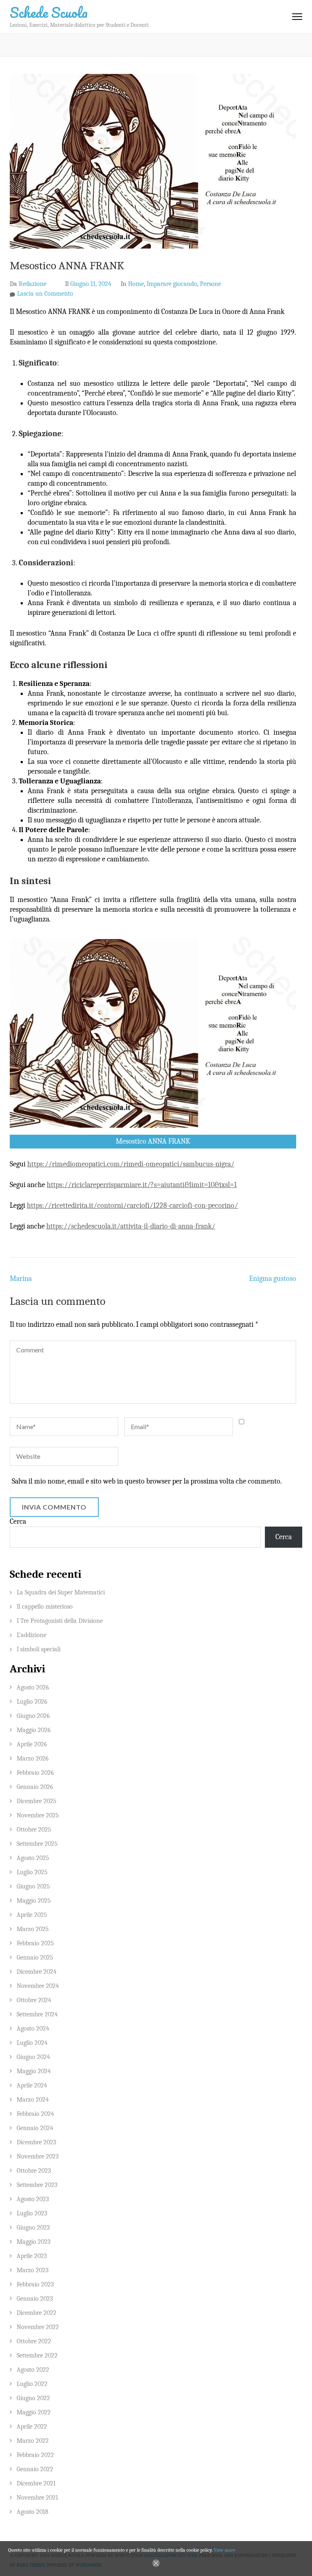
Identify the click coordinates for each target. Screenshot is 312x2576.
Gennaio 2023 (35, 2299)
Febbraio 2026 (35, 1773)
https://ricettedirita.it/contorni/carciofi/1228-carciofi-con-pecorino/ (132, 1206)
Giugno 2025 (33, 1886)
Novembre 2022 (38, 2327)
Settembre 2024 (37, 2014)
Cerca (18, 1522)
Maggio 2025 (34, 1901)
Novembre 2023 (38, 2156)
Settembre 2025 (37, 1844)
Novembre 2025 (38, 1815)
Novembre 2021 (37, 2498)
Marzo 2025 (33, 1929)
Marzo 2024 (33, 2100)
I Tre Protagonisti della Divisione (60, 1621)
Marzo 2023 (32, 2270)
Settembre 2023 (37, 2185)
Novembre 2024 (38, 1986)
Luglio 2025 (32, 1872)
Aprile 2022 (32, 2427)
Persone (210, 284)
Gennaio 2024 (35, 2128)
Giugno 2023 (33, 2228)
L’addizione (31, 1635)
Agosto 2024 (33, 2029)
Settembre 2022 (37, 2355)
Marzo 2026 (33, 1758)
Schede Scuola (49, 12)
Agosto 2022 (33, 2370)
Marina (21, 1279)
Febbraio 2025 (35, 1943)
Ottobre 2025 (34, 1830)
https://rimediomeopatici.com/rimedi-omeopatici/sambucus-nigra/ (131, 1164)
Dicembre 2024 (37, 1972)
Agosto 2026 (33, 1687)
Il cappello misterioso (45, 1607)
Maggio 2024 (34, 2071)
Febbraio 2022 (35, 2455)
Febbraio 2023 (35, 2284)
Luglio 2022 (32, 2384)
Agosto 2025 (33, 1858)
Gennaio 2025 (35, 1957)
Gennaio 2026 (35, 1787)
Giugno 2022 (33, 2398)
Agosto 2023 (33, 2199)
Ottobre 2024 (34, 2000)
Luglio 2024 (32, 2043)
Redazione (32, 284)
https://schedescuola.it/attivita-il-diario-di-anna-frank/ (131, 1226)
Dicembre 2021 (36, 2483)
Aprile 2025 (32, 1915)
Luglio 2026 (32, 1702)
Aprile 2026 (32, 1744)
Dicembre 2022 (37, 2313)
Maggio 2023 (34, 2242)
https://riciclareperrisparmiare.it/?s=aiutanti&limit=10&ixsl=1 (142, 1185)
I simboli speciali (39, 1649)
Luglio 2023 (32, 2213)
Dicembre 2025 (37, 1801)
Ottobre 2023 (34, 2171)
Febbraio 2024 (35, 2114)
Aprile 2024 (32, 2085)
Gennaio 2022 (35, 2469)
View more (224, 2550)
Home (136, 284)
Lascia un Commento (45, 294)
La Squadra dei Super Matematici (61, 1592)
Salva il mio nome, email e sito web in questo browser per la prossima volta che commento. (147, 1481)
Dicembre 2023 (36, 2142)
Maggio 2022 (34, 2412)
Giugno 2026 (33, 1716)
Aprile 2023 (32, 2256)
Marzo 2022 (33, 2441)
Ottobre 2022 (34, 2341)
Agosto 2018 (32, 2512)
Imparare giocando (172, 284)
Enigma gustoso (273, 1279)
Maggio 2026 (34, 1730)
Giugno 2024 (33, 2057)
